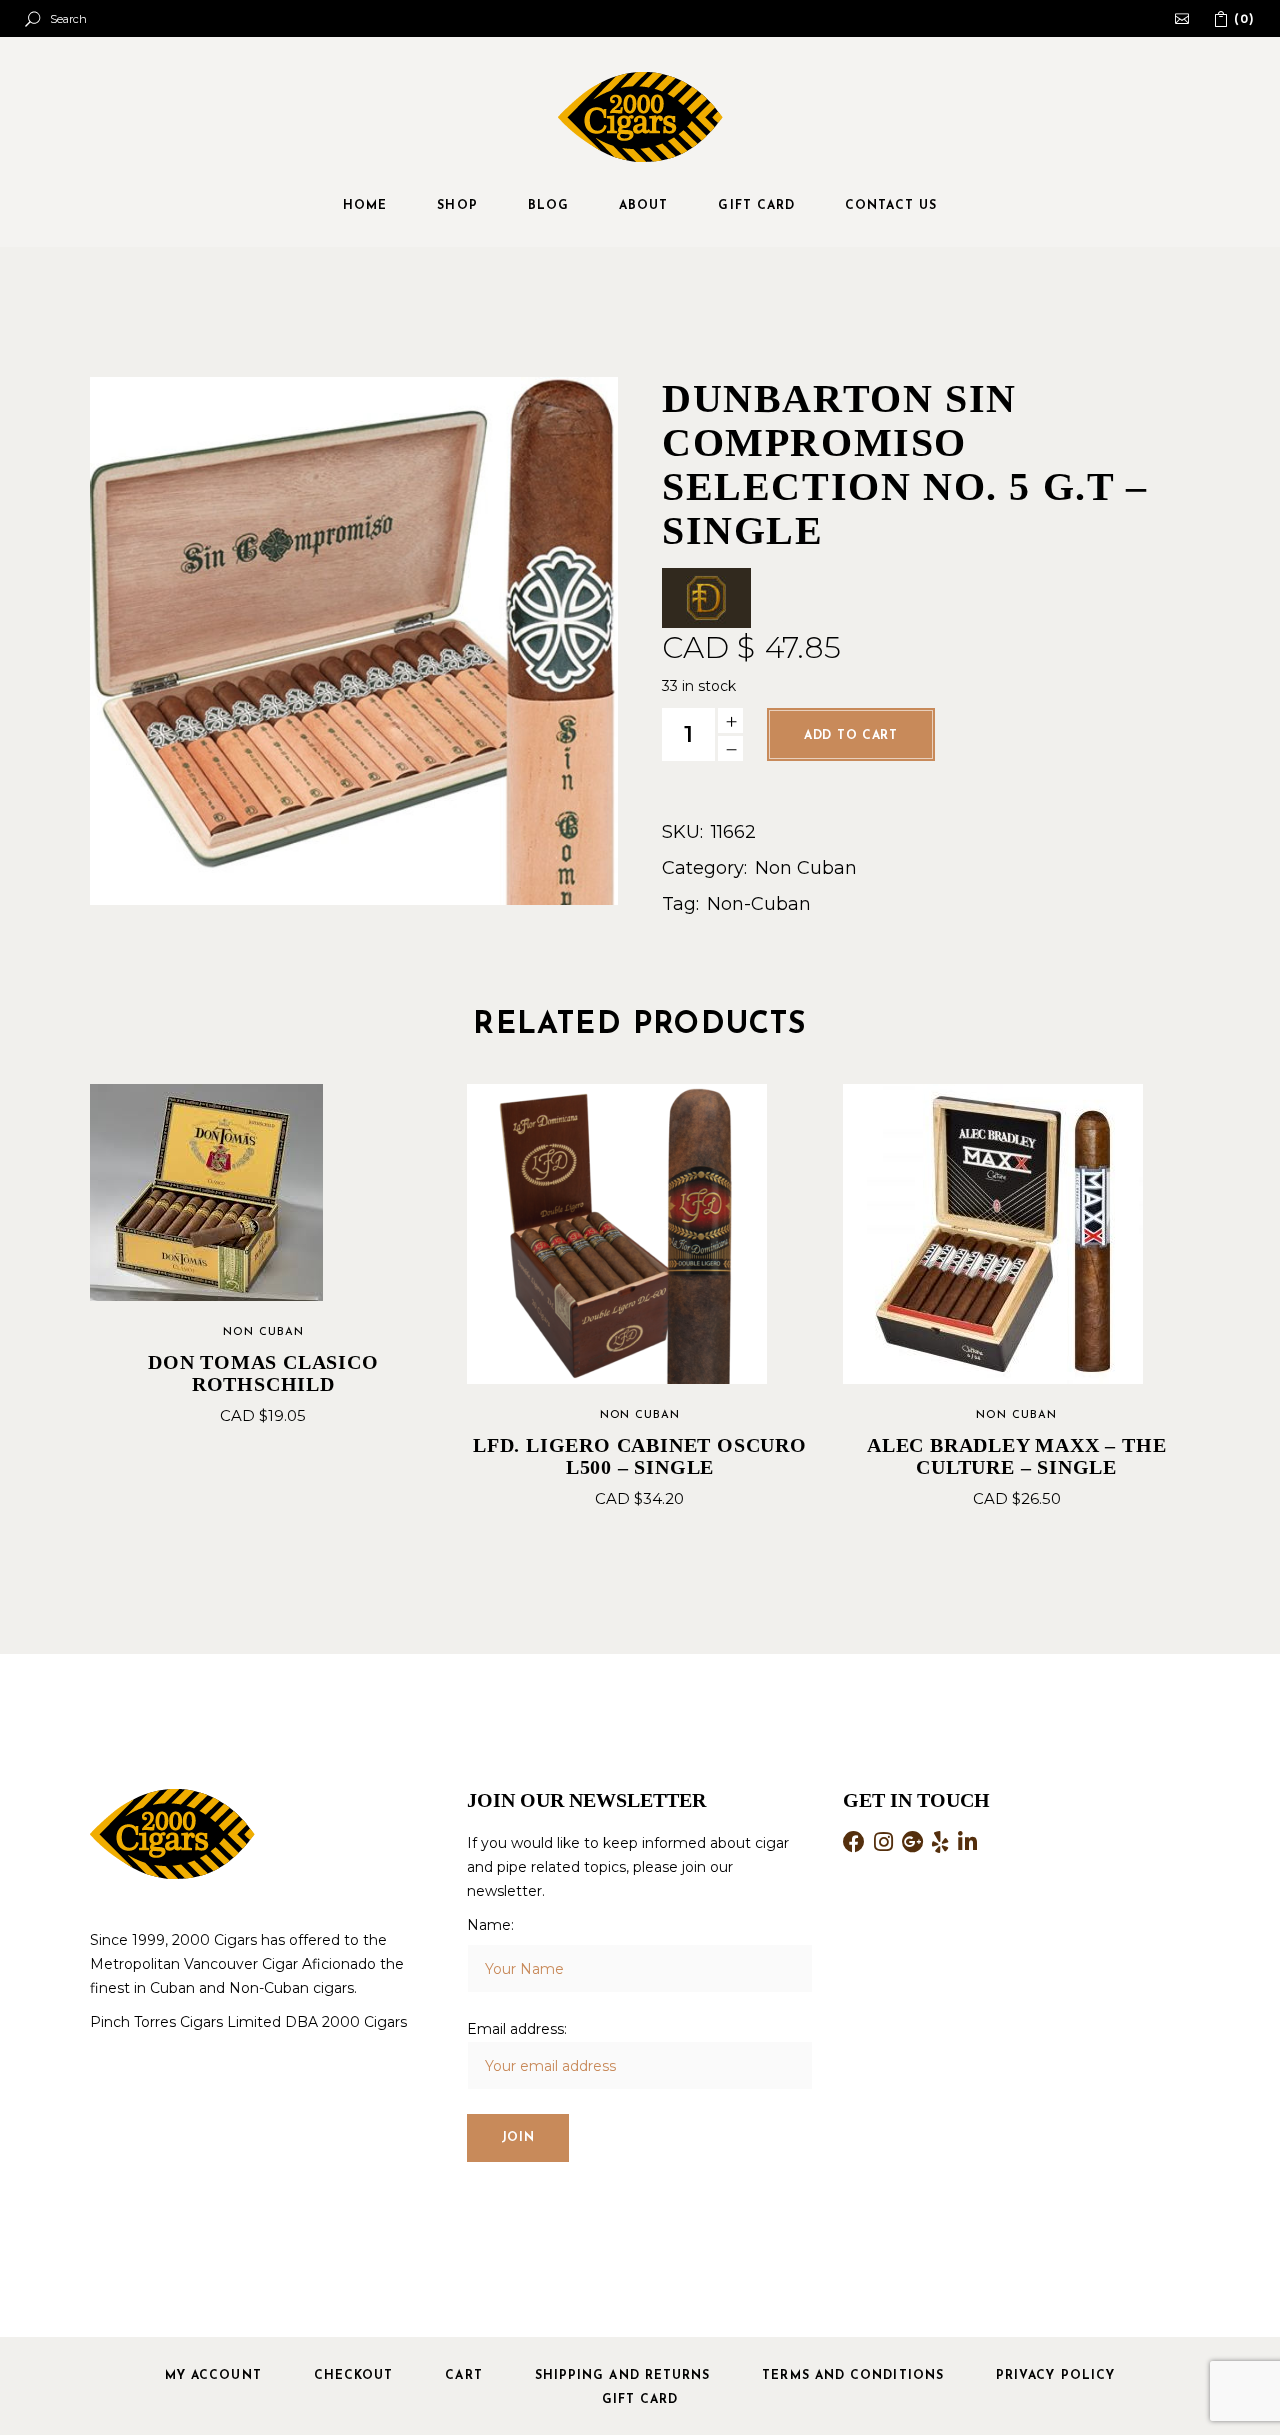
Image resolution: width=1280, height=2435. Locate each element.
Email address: (517, 2029)
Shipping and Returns (623, 2376)
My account (213, 2376)
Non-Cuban (759, 904)
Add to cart (851, 736)
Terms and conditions (853, 2376)
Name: (490, 1925)
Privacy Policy (1055, 2376)
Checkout (354, 2376)
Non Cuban (806, 868)
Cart (463, 2376)
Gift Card (640, 2400)
